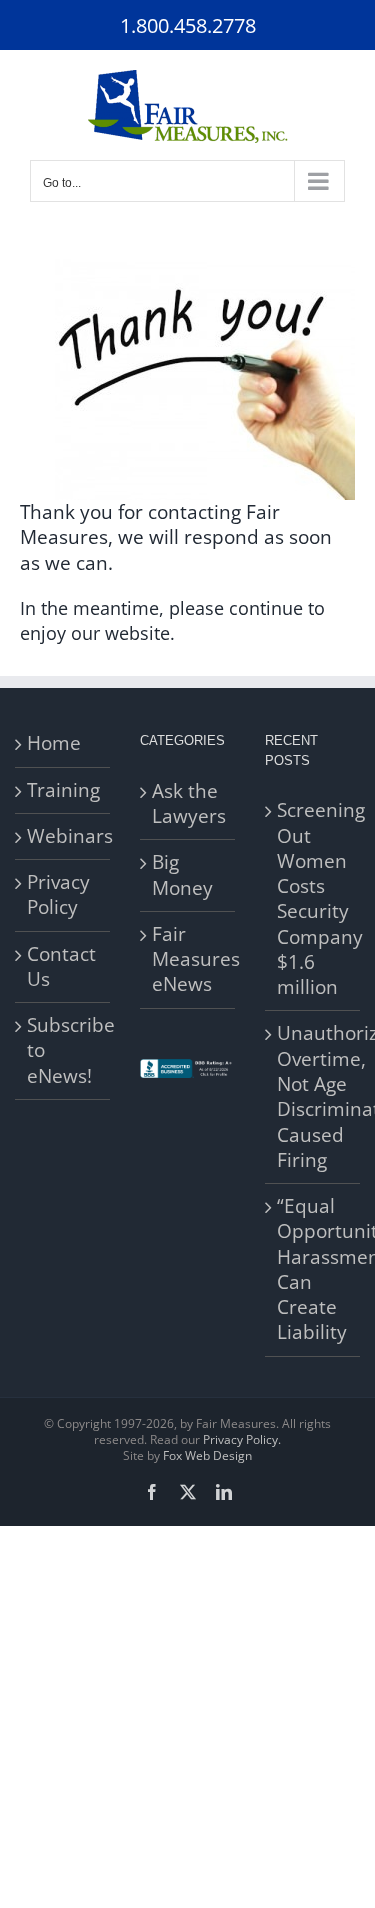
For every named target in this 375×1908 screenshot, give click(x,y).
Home (54, 743)
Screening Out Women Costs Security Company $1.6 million (313, 899)
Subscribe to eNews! (63, 1051)
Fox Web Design (207, 1455)
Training (63, 790)
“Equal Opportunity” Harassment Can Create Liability (313, 1269)
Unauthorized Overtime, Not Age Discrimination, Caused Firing (313, 1096)
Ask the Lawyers (188, 804)
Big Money (182, 875)
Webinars (63, 836)
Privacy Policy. (242, 1439)
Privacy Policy (58, 895)
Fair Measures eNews (188, 960)
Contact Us (61, 967)
